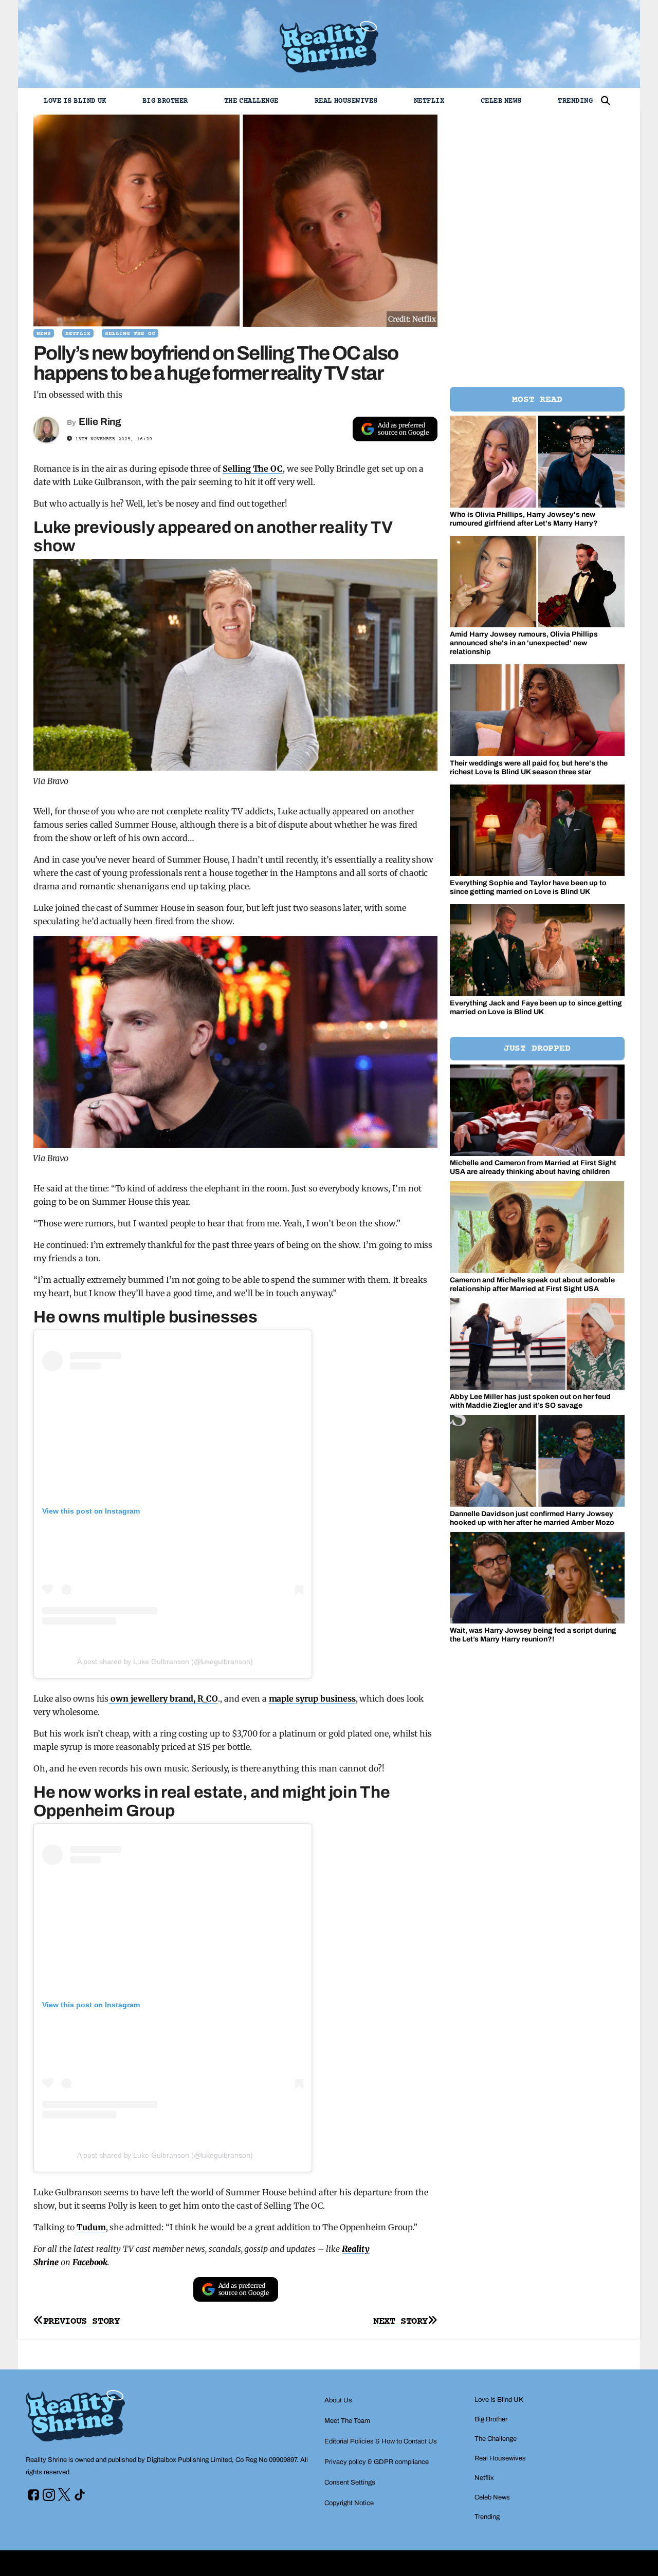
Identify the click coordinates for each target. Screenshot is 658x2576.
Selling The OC (130, 334)
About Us (338, 2400)
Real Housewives (346, 101)
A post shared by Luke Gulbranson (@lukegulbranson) (165, 1662)
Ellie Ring (100, 422)
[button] (606, 101)
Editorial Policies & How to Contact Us (381, 2441)
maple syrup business (312, 1698)
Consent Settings (350, 2482)
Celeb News (501, 101)
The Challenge (251, 101)
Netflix (429, 101)
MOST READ (537, 400)
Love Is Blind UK (75, 101)
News (44, 334)
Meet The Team (347, 2421)
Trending (575, 101)
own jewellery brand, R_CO (163, 1698)
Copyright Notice (349, 2503)
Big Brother (165, 101)
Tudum (91, 2227)
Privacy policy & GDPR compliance (377, 2462)
